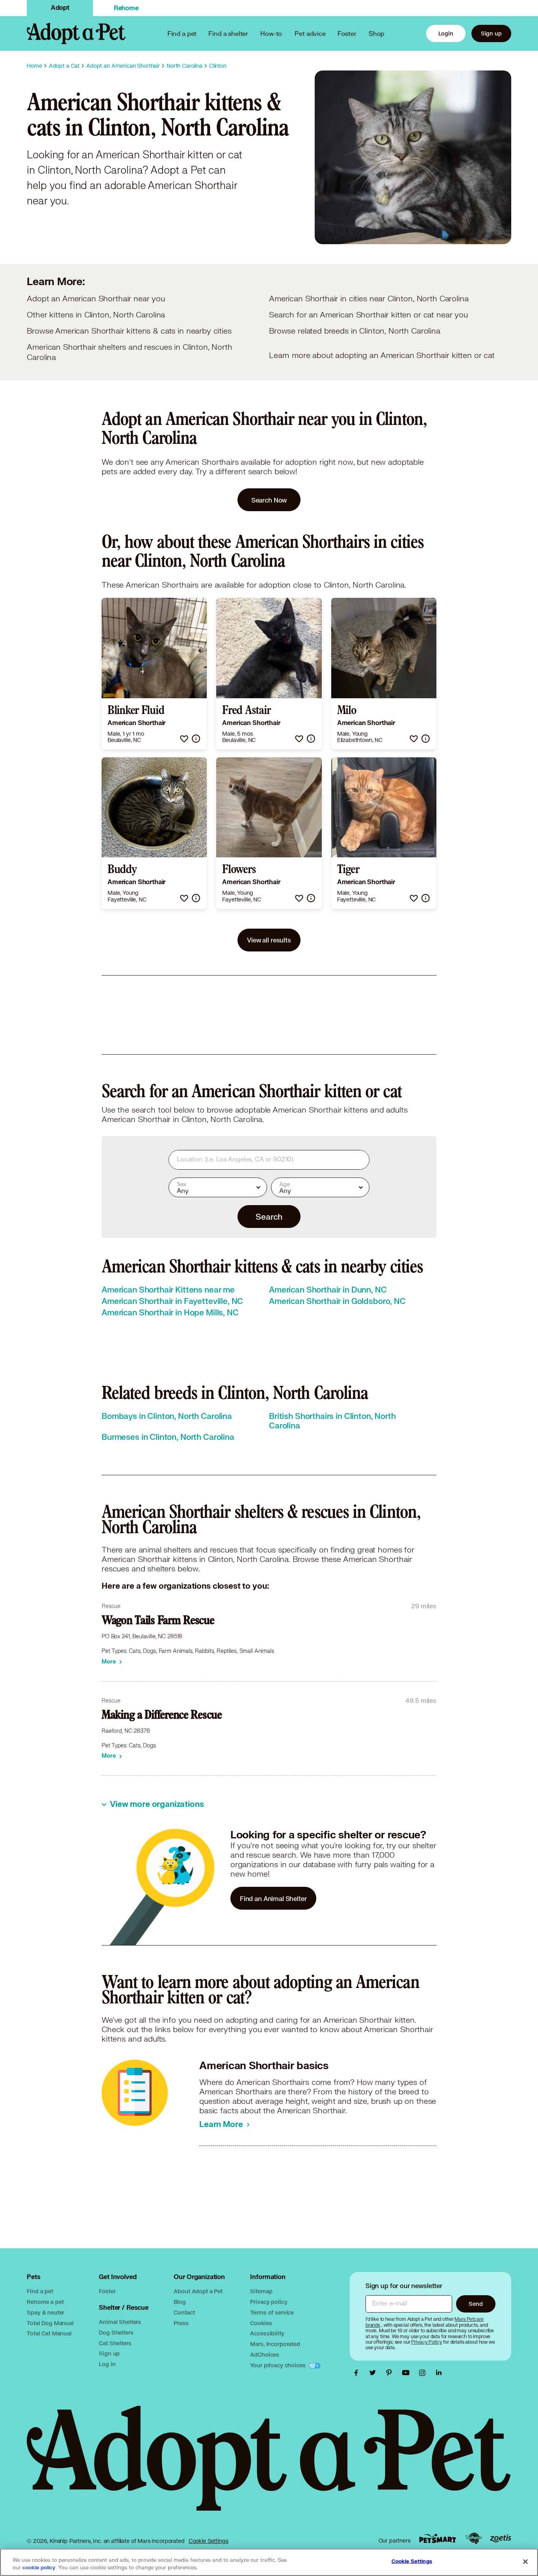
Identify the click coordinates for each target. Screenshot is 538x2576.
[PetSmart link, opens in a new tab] (438, 2538)
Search (269, 1217)
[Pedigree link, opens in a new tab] (473, 2539)
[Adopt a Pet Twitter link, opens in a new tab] (375, 2373)
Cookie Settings (209, 2541)
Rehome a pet (45, 2302)
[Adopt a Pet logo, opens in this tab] (269, 2466)
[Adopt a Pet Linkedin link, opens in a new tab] (439, 2373)
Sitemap (261, 2291)
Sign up (491, 33)
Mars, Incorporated (275, 2344)
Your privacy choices (278, 2365)
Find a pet (40, 2291)
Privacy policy (269, 2302)
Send (476, 2304)
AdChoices (265, 2354)
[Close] (525, 2561)
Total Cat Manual (49, 2333)
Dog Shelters (116, 2332)
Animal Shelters (120, 2322)
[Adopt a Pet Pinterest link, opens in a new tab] (391, 2373)
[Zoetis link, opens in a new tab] (501, 2538)
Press (181, 2323)
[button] (184, 739)
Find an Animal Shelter (273, 1898)
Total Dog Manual (50, 2323)
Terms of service (272, 2312)
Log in (107, 2364)
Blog (180, 2302)
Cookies (261, 2323)
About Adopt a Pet (198, 2291)
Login (446, 33)
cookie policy (39, 2568)
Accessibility (267, 2333)
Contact (184, 2312)
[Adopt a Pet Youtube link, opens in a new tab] (408, 2373)
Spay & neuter (45, 2312)
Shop (377, 33)
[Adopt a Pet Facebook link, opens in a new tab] (358, 2373)
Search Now (269, 500)
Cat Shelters (115, 2343)
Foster (347, 33)
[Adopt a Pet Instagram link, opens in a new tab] (424, 2373)
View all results (269, 940)
